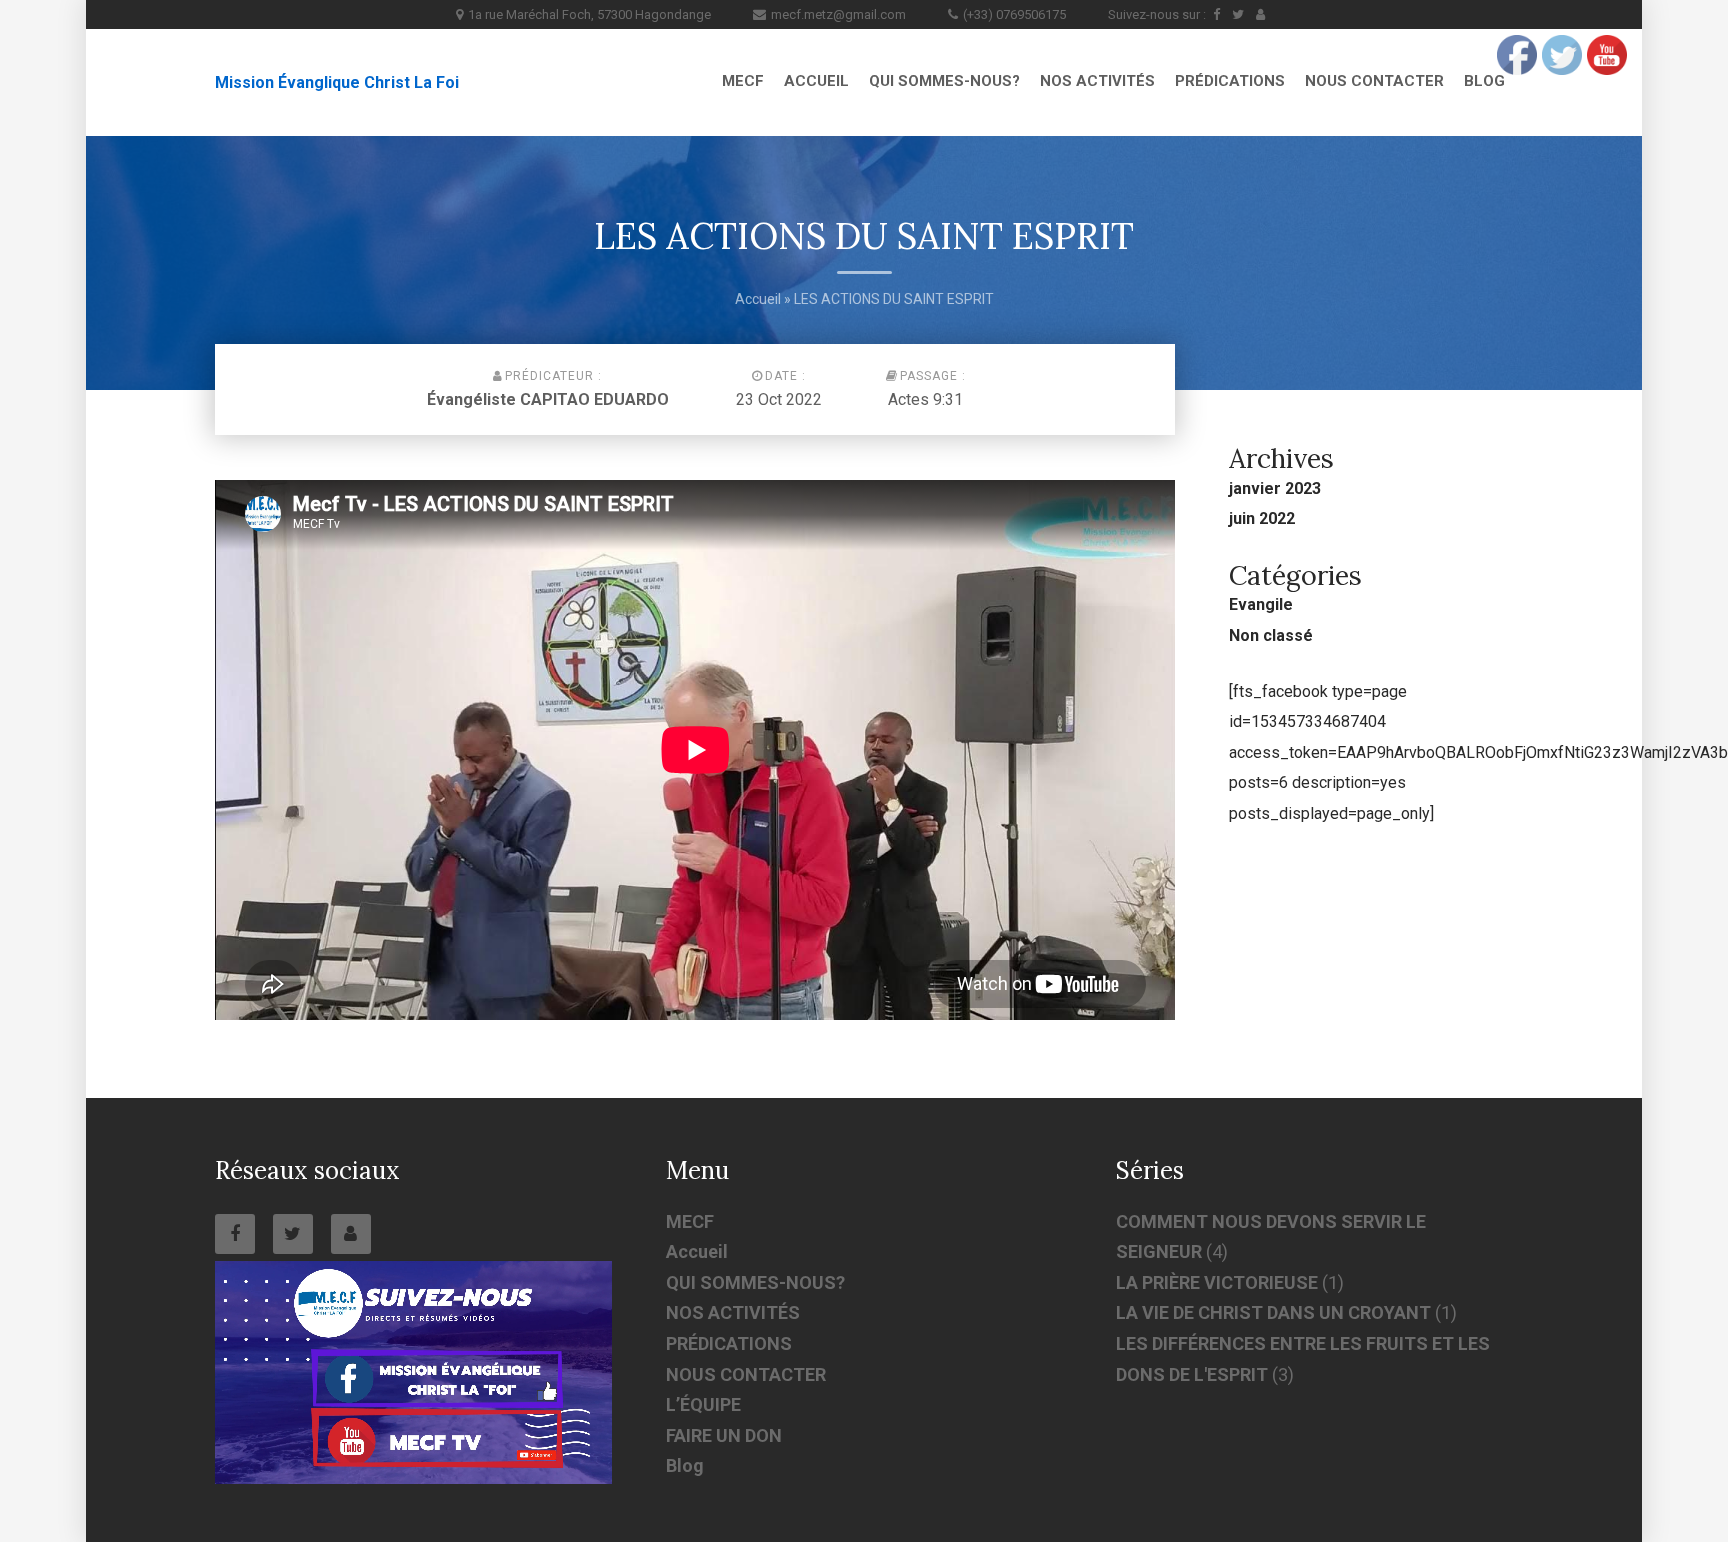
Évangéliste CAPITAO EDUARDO (548, 399)
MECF (743, 81)
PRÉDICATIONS (1230, 81)
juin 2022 (1262, 518)
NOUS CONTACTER (1374, 81)
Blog (1484, 81)
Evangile (1261, 604)
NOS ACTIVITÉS (1097, 81)
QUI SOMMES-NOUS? (944, 81)
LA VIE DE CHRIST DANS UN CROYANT (1273, 1312)
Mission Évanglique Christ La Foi (337, 82)
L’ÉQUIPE (703, 1404)
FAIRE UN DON (724, 1435)
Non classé (1271, 635)
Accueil (816, 81)
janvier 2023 (1275, 488)
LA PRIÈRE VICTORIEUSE (1217, 1282)
